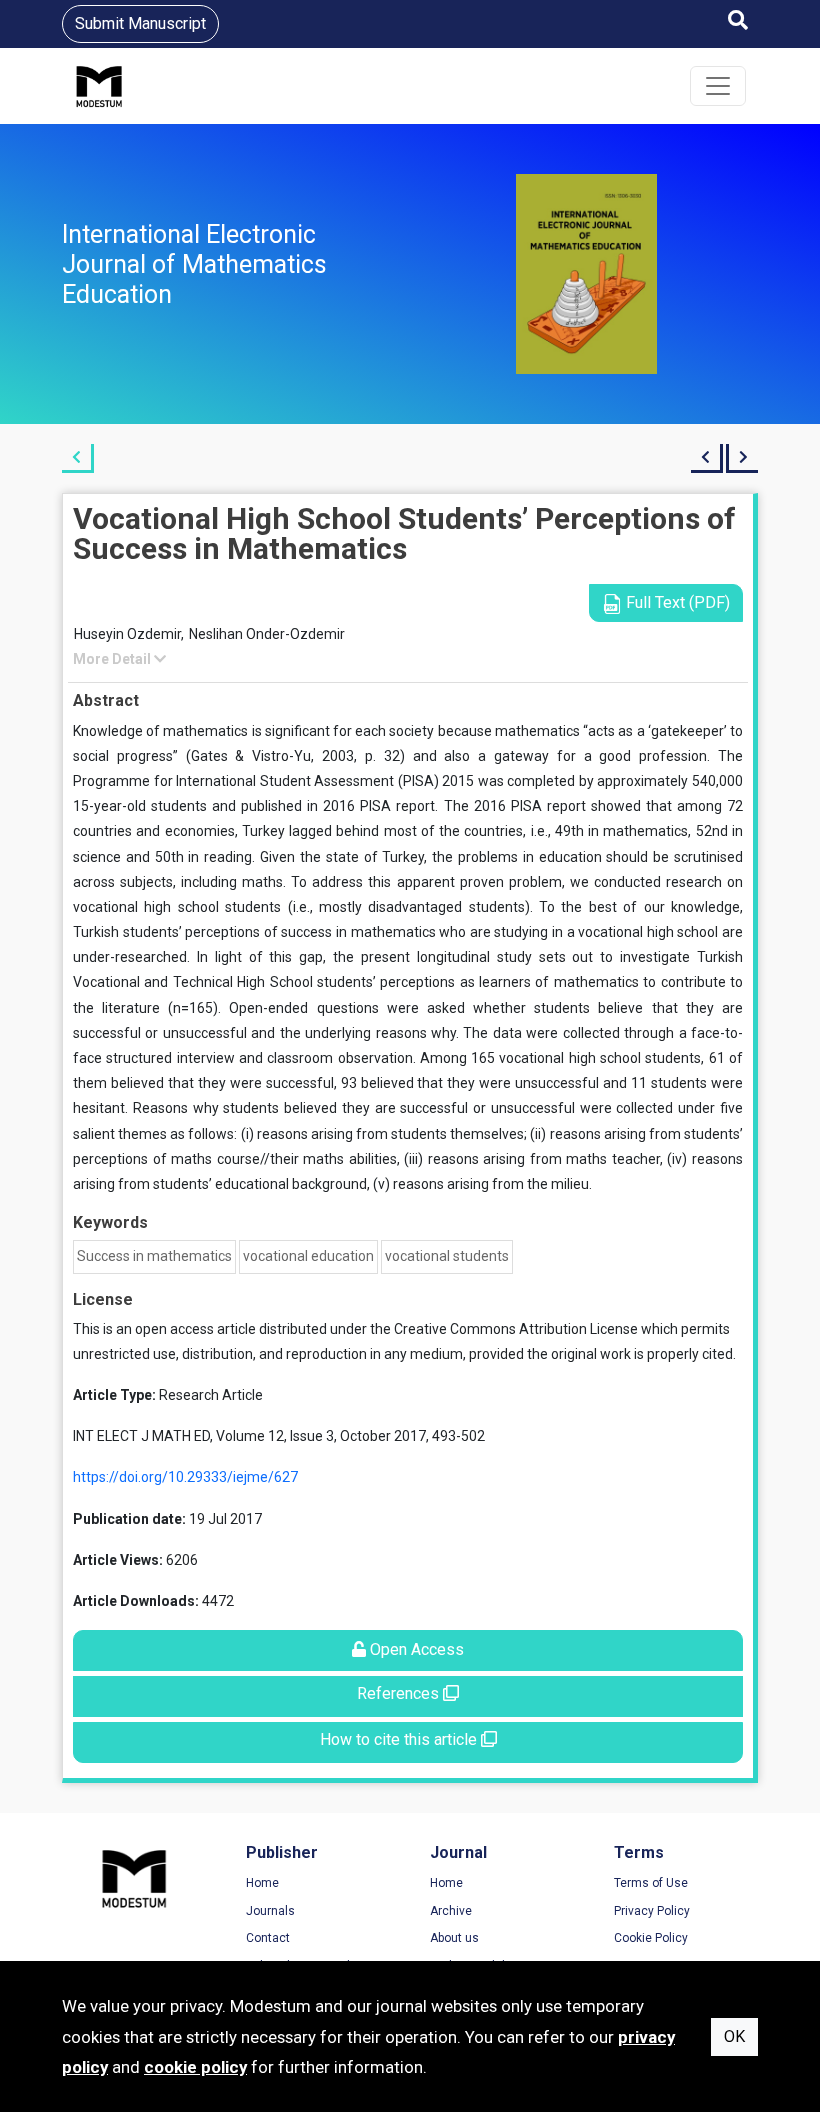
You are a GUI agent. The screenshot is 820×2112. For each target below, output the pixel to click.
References (400, 1693)
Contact (268, 1938)
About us (454, 1938)
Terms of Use (651, 1883)
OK (734, 2036)
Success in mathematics (154, 1256)
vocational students (447, 1256)
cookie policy (195, 2067)
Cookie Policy (651, 1938)
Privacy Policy (652, 1911)
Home (262, 1883)
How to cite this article (400, 1739)
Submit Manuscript (140, 23)
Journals (270, 1911)
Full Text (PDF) (676, 602)
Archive (451, 1911)
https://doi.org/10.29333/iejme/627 (185, 1477)
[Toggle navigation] (718, 86)
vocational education (308, 1256)
